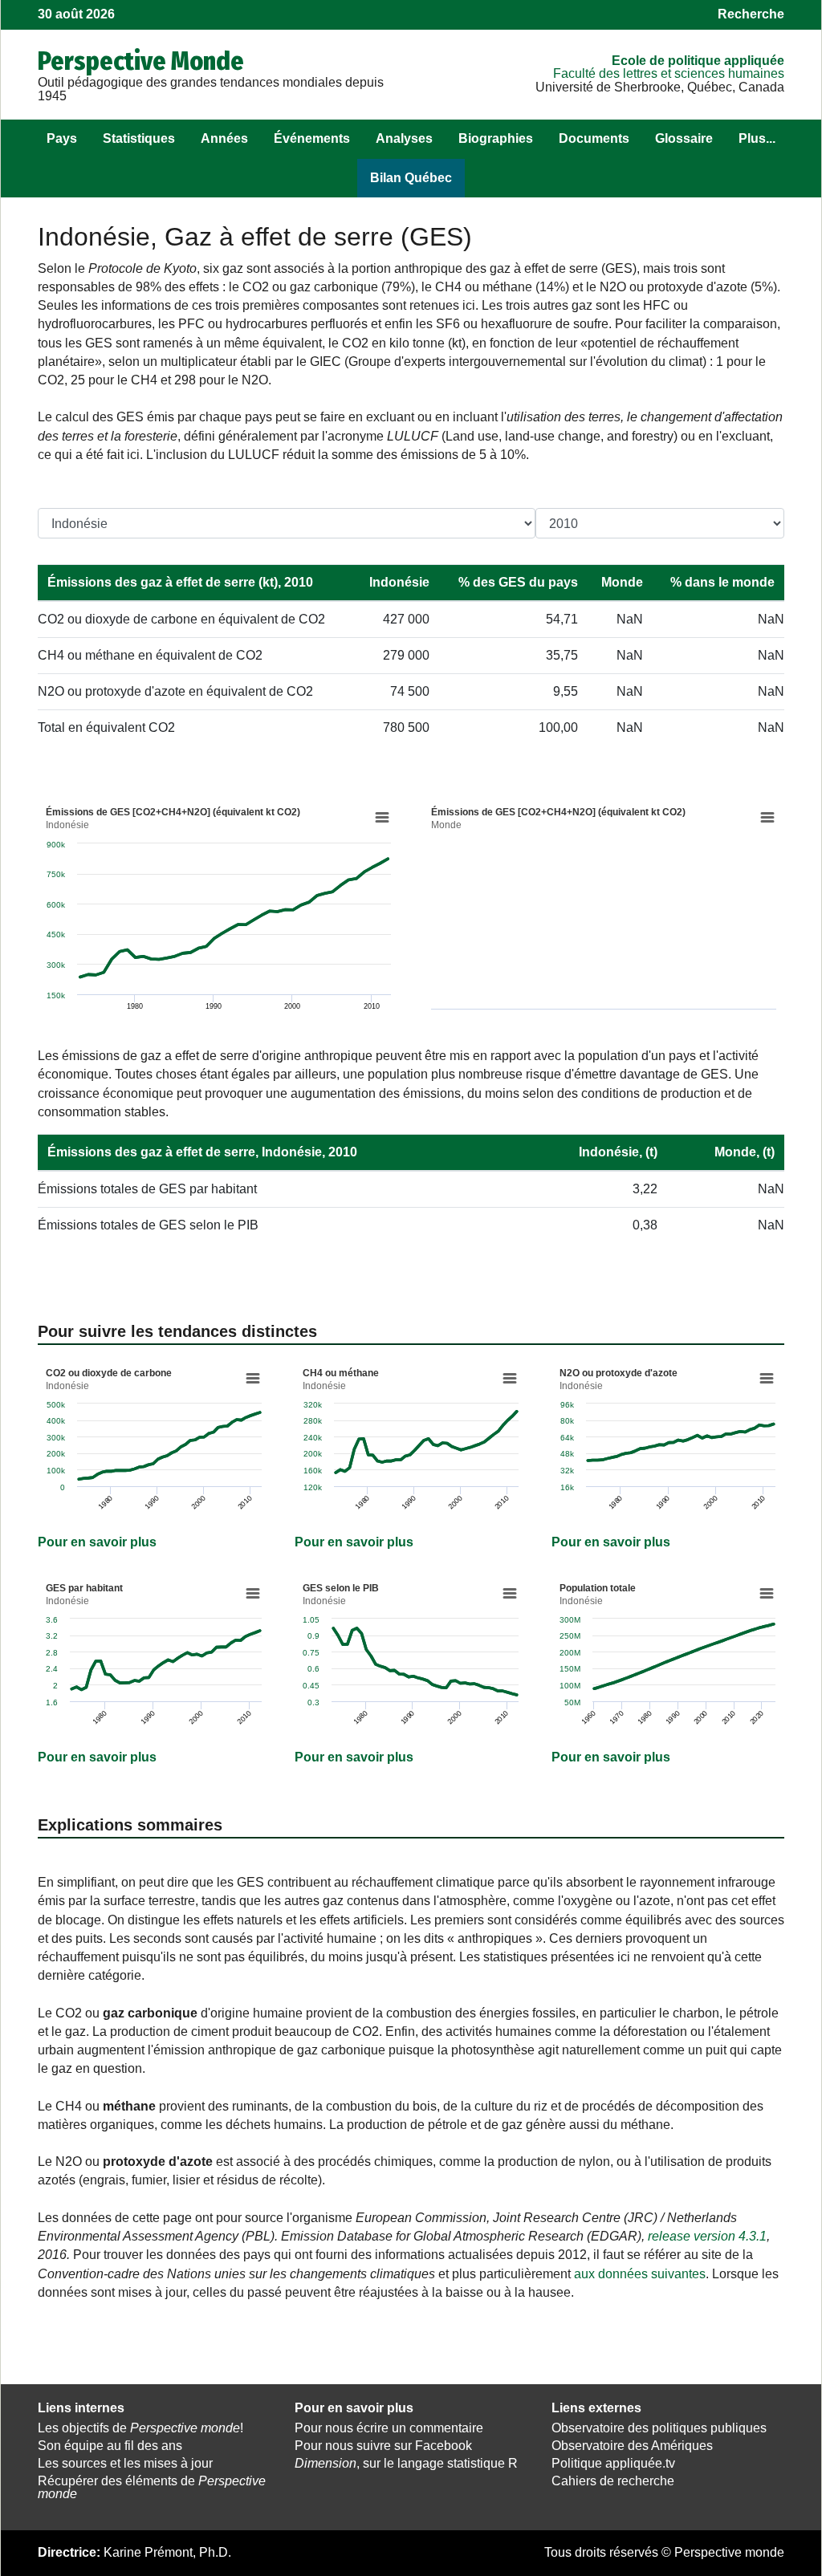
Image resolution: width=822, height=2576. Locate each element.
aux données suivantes (640, 2274)
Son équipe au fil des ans (110, 2446)
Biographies (496, 138)
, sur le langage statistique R (406, 2463)
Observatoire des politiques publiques (659, 2428)
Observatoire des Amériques (632, 2446)
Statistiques (139, 138)
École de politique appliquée (698, 61)
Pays (62, 138)
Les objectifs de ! (140, 2428)
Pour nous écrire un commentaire (389, 2428)
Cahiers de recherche (613, 2481)
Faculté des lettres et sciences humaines (669, 73)
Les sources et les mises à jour (125, 2463)
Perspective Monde (141, 61)
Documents (594, 138)
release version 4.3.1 (707, 2236)
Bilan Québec (411, 178)
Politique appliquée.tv (613, 2463)
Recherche (751, 14)
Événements (312, 138)
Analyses (404, 138)
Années (224, 138)
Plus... (757, 138)
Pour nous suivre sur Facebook (383, 2446)
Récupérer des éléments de (152, 2488)
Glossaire (684, 138)
